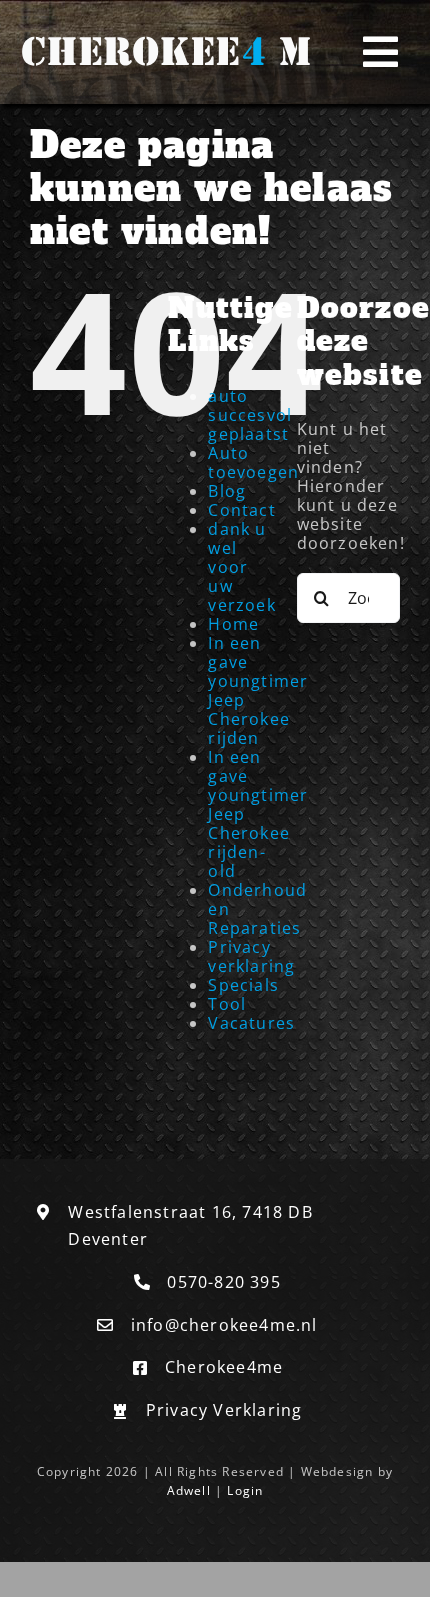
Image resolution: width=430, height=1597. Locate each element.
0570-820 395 (223, 1282)
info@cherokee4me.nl (224, 1325)
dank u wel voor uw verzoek (241, 567)
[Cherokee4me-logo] (161, 34)
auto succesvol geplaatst (250, 415)
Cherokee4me (224, 1367)
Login (245, 1490)
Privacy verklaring (251, 956)
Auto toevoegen (253, 462)
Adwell (189, 1490)
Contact (241, 510)
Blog (227, 491)
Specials (243, 985)
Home (233, 624)
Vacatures (251, 1023)
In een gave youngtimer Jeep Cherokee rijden (258, 690)
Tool (227, 1004)
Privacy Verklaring (224, 1410)
